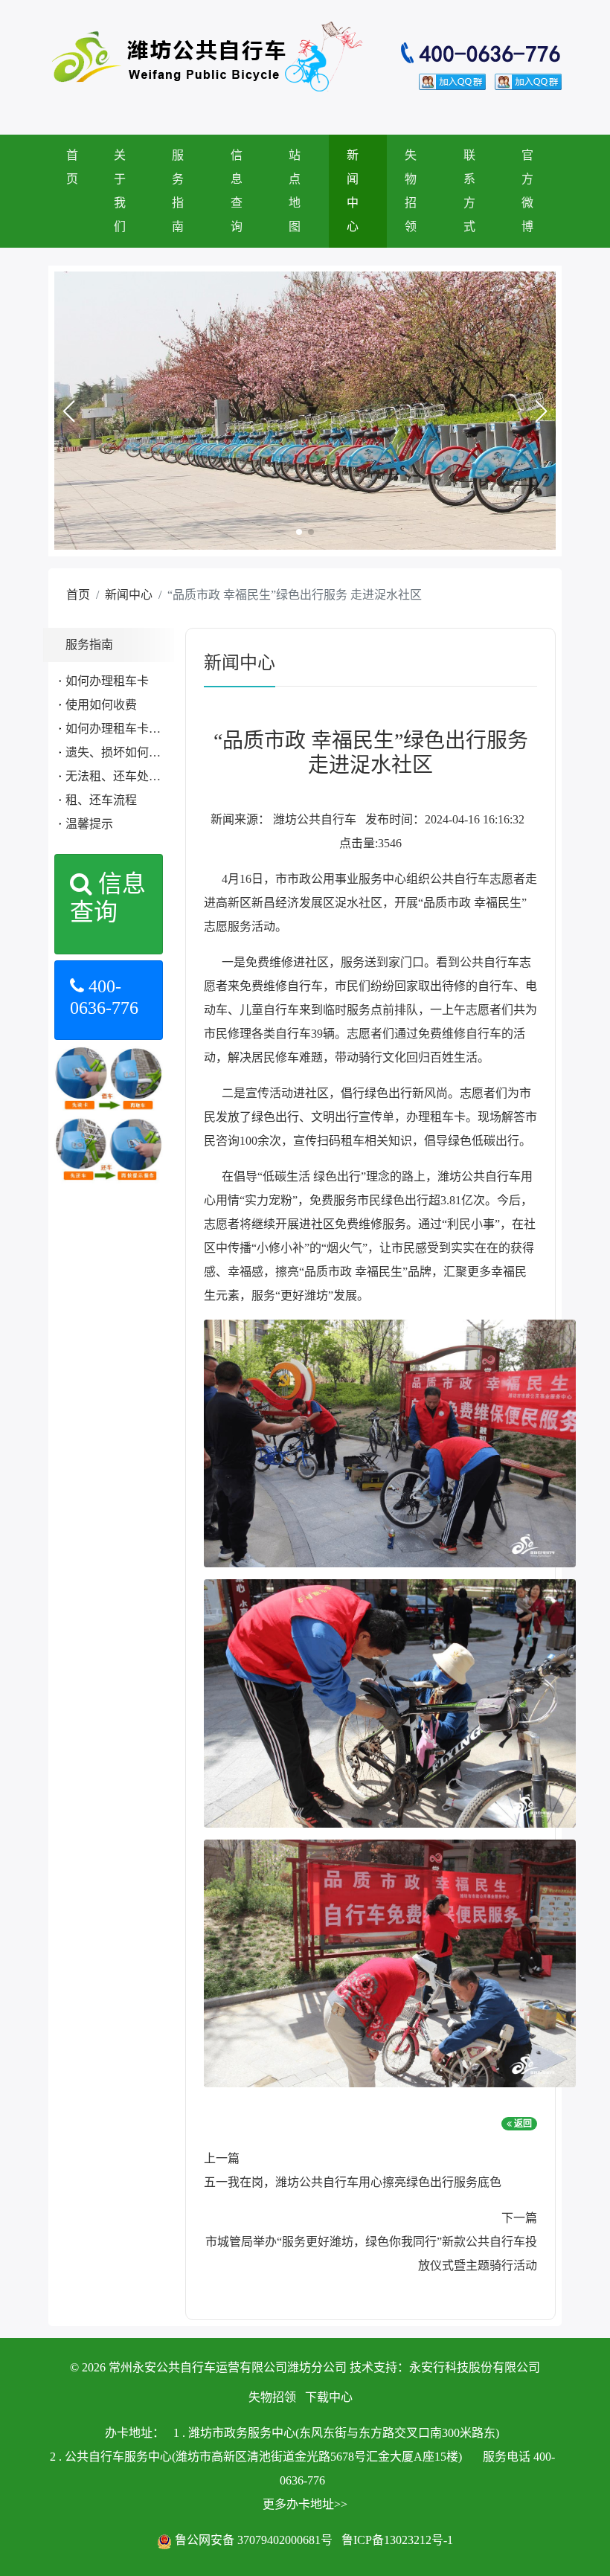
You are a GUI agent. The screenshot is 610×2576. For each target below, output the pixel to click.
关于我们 (120, 191)
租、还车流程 (101, 800)
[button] (68, 411)
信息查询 (237, 191)
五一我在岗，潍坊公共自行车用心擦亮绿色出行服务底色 (353, 2182)
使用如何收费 (101, 705)
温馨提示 (89, 824)
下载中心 (329, 2397)
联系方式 (469, 191)
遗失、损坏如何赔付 (119, 752)
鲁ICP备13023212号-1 (397, 2540)
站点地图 (295, 191)
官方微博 (527, 191)
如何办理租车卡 (107, 681)
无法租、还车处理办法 (125, 776)
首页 (72, 167)
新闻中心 (353, 191)
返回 (522, 2124)
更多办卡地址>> (305, 2504)
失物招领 (411, 191)
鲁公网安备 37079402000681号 (254, 2540)
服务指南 (178, 191)
